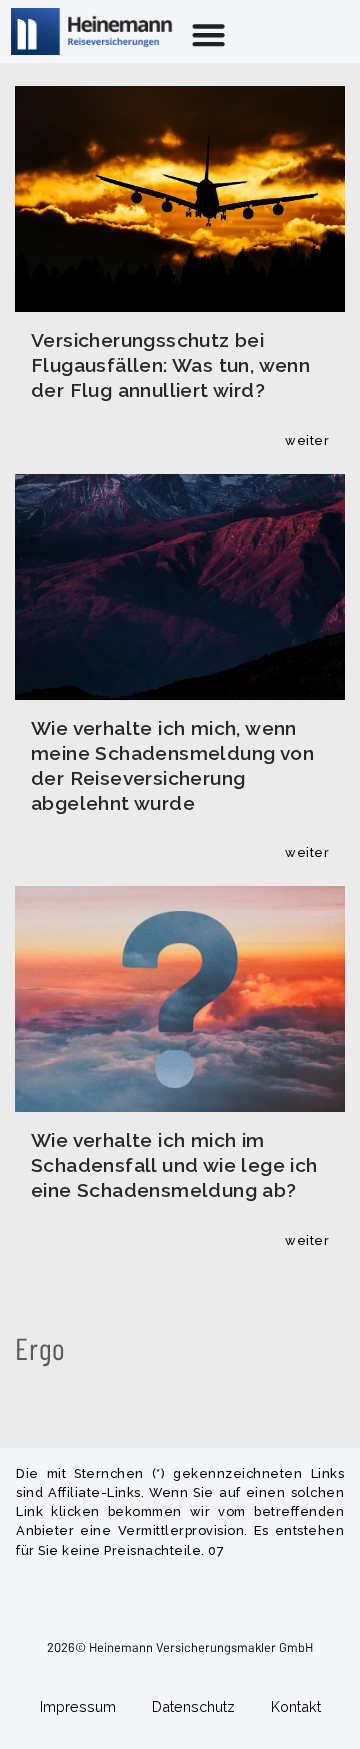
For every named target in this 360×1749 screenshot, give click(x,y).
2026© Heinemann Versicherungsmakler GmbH (180, 1647)
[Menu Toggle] (208, 34)
